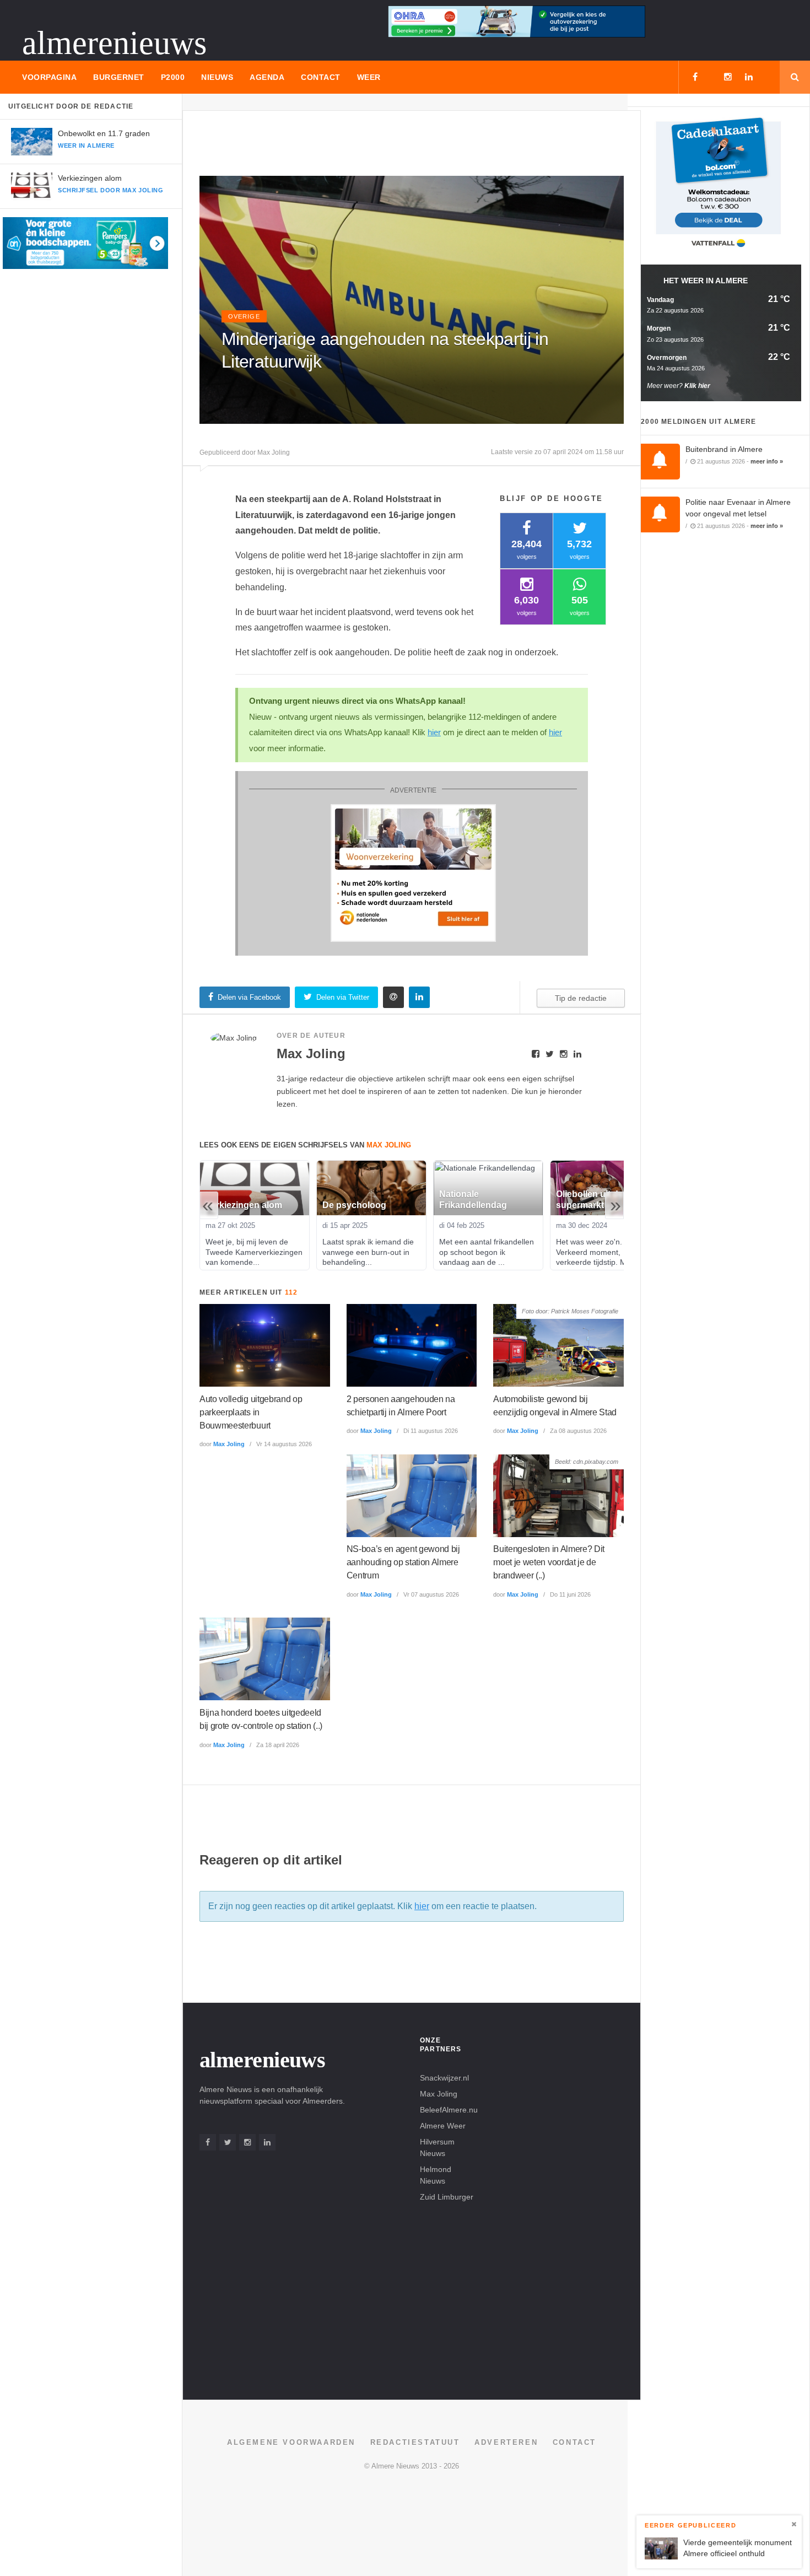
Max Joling (229, 1444)
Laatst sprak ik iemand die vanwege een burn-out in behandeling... (369, 1252)
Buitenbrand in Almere (724, 449)
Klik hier (697, 386)
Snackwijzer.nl (444, 2078)
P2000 (173, 77)
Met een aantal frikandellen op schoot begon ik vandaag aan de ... (488, 1252)
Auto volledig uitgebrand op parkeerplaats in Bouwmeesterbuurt (251, 1412)
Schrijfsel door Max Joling (110, 190)
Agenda (267, 77)
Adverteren (506, 2442)
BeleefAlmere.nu (449, 2110)
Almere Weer (443, 2126)
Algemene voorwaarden (291, 2442)
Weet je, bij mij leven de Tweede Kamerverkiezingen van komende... (255, 1252)
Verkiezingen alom (90, 178)
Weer (369, 77)
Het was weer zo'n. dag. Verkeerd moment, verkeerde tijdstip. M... (599, 1252)
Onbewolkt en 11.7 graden (104, 133)
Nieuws (217, 77)
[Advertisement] (400, 148)
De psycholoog (354, 1205)
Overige (244, 316)
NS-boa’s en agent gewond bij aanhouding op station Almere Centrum (403, 1562)
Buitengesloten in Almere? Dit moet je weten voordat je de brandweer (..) (549, 1562)
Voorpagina (49, 77)
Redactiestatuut (415, 2442)
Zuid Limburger (447, 2197)
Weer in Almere (86, 145)
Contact (321, 77)
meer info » (767, 461)
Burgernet (119, 77)
